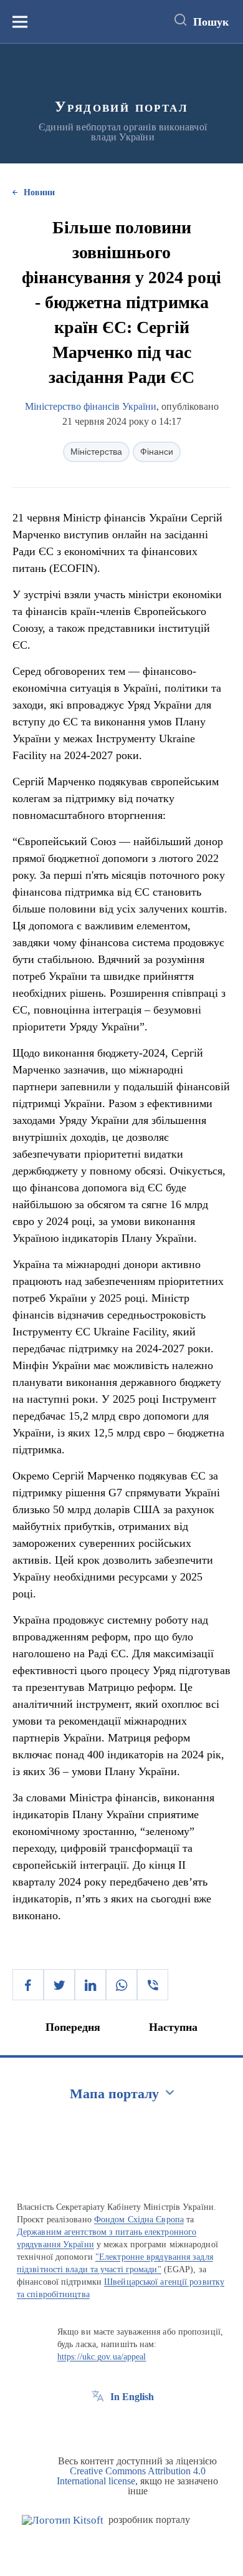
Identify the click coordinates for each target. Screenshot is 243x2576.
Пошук (211, 22)
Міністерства (96, 452)
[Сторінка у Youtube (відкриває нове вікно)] (144, 2425)
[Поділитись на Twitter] (59, 1985)
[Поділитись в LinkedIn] (90, 1985)
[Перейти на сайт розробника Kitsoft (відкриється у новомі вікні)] (63, 2520)
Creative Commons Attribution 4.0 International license (131, 2476)
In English (132, 2397)
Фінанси (157, 452)
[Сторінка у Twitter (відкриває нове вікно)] (121, 2425)
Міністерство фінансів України (91, 406)
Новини (39, 192)
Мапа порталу (114, 2094)
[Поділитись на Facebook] (28, 1985)
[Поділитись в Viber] (153, 1985)
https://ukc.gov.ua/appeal (102, 2357)
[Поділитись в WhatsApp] (121, 1985)
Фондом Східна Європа (139, 2220)
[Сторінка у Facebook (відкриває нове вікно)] (98, 2425)
